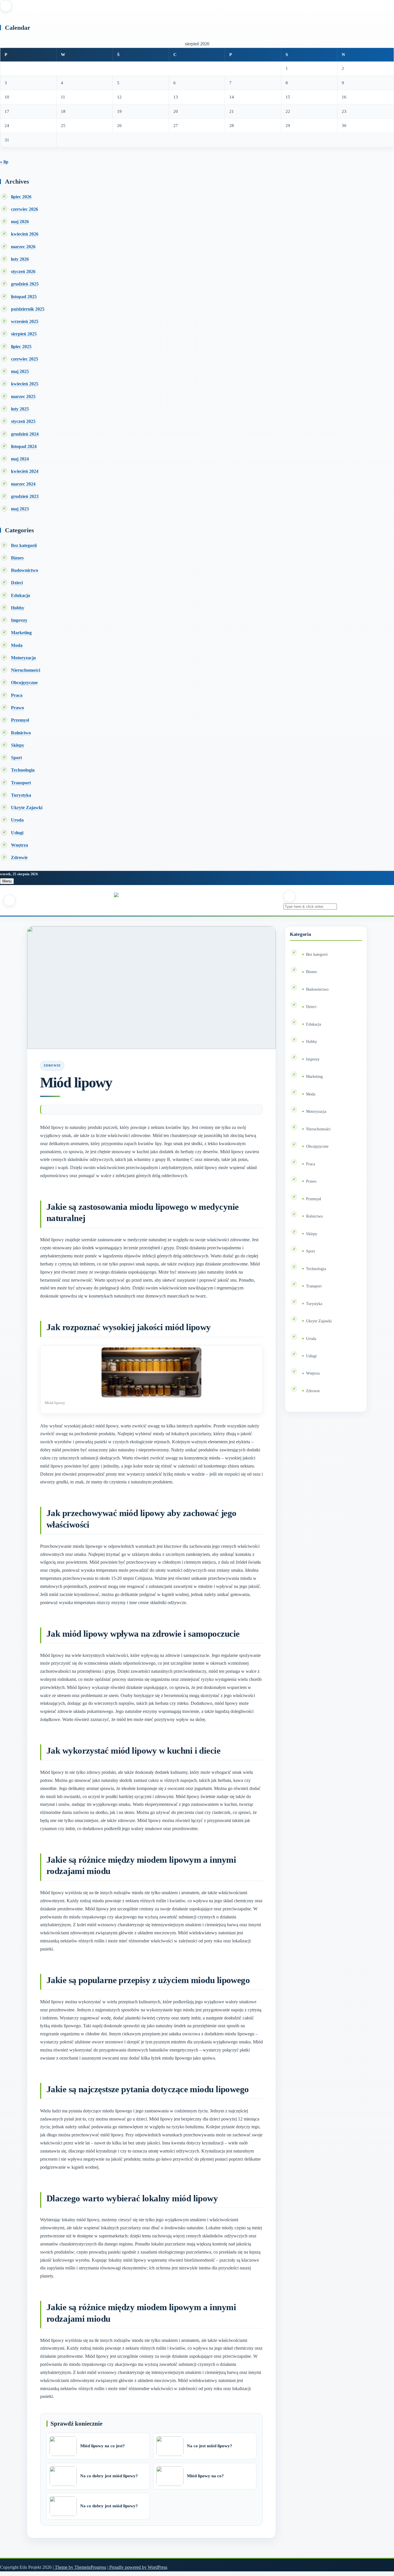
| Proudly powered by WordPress (137, 2567)
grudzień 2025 (25, 284)
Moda (17, 645)
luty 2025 (20, 409)
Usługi (17, 833)
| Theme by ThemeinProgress (79, 2567)
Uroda (17, 820)
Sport (16, 758)
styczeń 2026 (23, 271)
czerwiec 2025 (25, 359)
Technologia (23, 770)
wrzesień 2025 (25, 321)
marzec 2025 (23, 396)
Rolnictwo (21, 733)
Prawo (17, 708)
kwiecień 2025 (25, 384)
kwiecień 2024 (25, 471)
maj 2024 (20, 459)
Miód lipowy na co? (205, 2476)
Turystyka (21, 795)
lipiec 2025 (21, 347)
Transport (21, 783)
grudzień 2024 (25, 434)
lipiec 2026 (21, 197)
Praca (17, 695)
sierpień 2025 (24, 334)
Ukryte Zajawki (27, 808)
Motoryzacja (23, 658)
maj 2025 (20, 371)
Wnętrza (19, 845)
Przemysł (20, 720)
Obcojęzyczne (24, 683)
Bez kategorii (24, 545)
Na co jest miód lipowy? (210, 2446)
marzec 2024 (23, 484)
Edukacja (20, 595)
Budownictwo (25, 570)
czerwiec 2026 (25, 209)
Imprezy (19, 620)
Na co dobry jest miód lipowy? (109, 2476)
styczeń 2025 (23, 421)
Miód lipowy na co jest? (103, 2446)
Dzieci (17, 583)
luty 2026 (20, 259)
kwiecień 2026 (25, 234)
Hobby (18, 608)
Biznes (17, 558)
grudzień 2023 (25, 496)
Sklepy (18, 745)
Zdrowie (19, 857)
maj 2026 (20, 222)
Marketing (21, 633)
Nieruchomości (26, 670)
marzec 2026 (23, 247)
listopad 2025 (24, 297)
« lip (4, 162)
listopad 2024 (24, 446)
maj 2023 (20, 509)
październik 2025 (28, 309)
